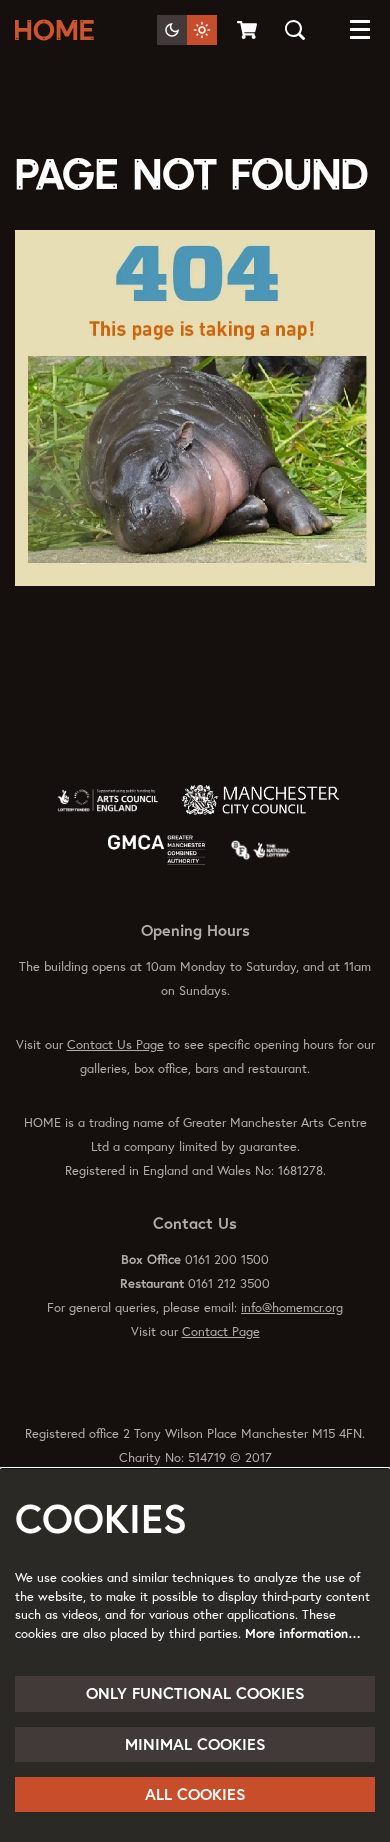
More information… (303, 1633)
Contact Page (221, 1331)
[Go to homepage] (58, 30)
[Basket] (248, 30)
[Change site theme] (187, 30)
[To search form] (295, 30)
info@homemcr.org (292, 1307)
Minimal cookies (195, 1744)
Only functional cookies (195, 1693)
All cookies (195, 1794)
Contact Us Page (115, 1044)
